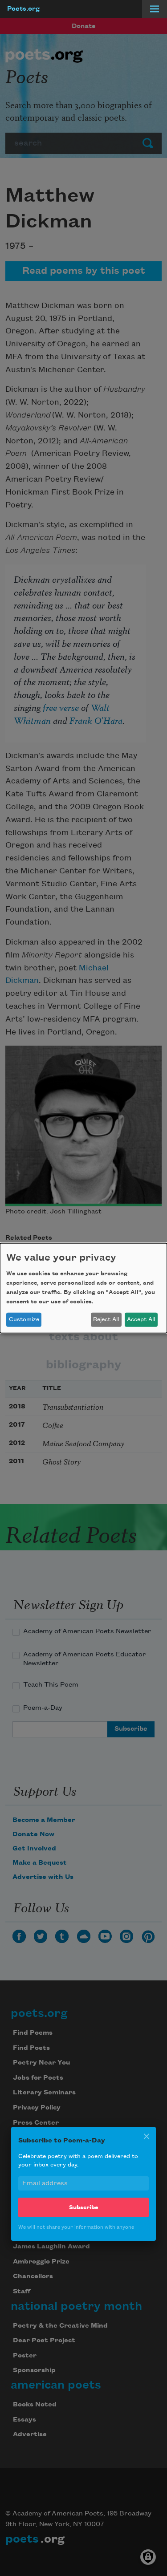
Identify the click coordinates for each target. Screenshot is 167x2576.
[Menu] (155, 9)
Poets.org (23, 9)
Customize (24, 1319)
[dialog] (83, 1288)
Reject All (106, 1319)
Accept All (141, 1319)
